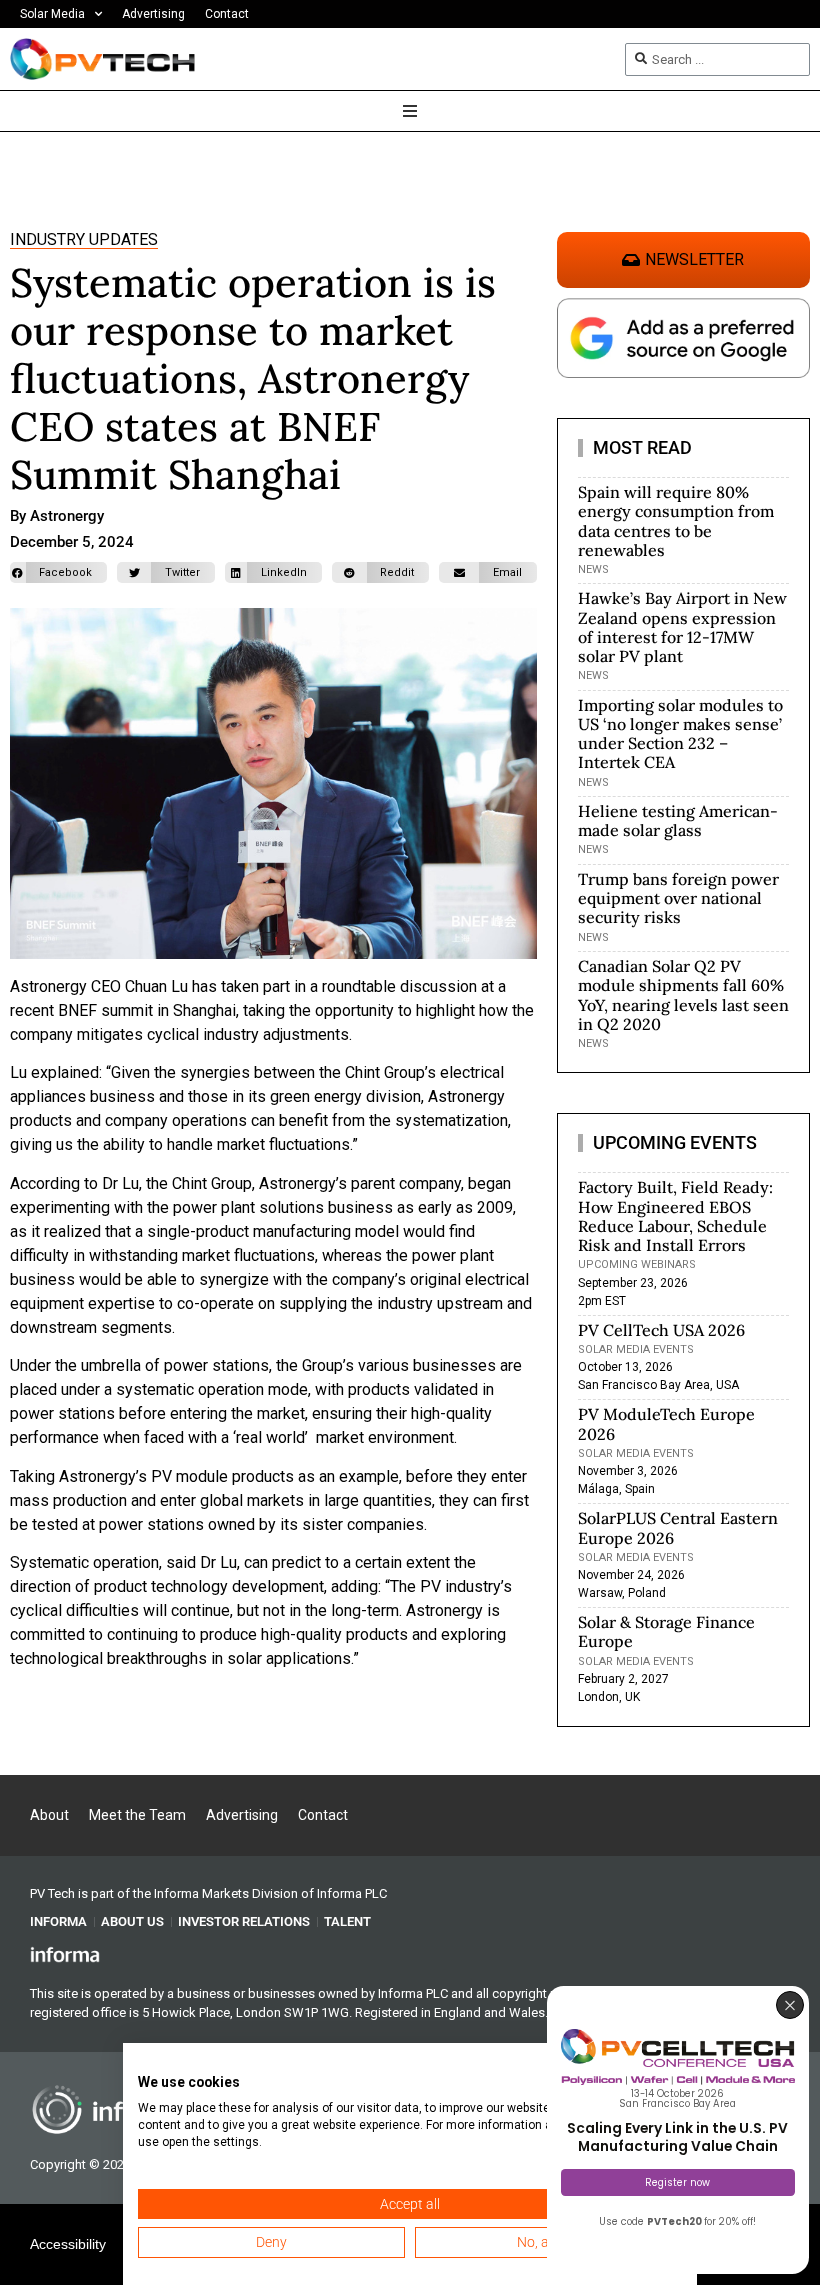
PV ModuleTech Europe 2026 (666, 1423)
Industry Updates (84, 239)
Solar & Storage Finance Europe (666, 1631)
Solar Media (52, 14)
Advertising (153, 14)
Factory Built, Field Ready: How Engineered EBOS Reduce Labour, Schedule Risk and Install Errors (675, 1216)
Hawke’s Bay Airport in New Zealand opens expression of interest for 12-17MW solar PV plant (682, 627)
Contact (227, 14)
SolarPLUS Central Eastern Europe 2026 (678, 1527)
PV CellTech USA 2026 (661, 1330)
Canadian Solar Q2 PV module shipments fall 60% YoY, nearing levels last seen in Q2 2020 (683, 995)
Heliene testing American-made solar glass (678, 820)
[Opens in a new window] (65, 1953)
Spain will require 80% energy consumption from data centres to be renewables (676, 521)
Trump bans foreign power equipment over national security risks (678, 898)
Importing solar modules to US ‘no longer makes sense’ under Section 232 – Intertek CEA (680, 734)
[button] (58, 572)
